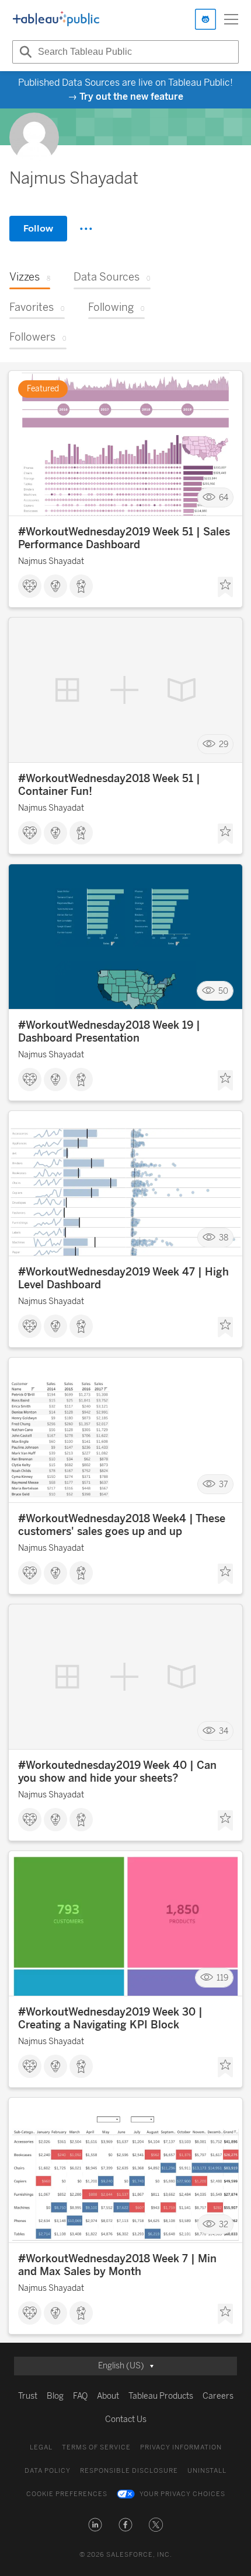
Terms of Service (96, 2447)
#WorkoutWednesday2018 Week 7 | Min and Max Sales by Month (117, 2265)
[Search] (24, 52)
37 (224, 1485)
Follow (38, 228)
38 (224, 1238)
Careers (218, 2396)
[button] (95, 2525)
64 (224, 498)
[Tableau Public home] (56, 19)
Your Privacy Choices (182, 2494)
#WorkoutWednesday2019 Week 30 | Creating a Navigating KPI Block (110, 2018)
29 (224, 744)
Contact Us (126, 2419)
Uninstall (207, 2471)
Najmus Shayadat (51, 561)
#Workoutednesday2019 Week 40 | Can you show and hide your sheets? (117, 1772)
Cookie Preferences (67, 2494)
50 (223, 991)
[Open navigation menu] (231, 19)
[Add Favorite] (225, 587)
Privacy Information (181, 2447)
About (108, 2396)
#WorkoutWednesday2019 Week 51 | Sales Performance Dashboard (124, 538)
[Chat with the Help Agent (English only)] (205, 19)
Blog (55, 2396)
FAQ (80, 2396)
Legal (41, 2447)
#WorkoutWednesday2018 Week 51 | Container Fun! (109, 785)
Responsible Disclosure (129, 2471)
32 (224, 2225)
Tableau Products (161, 2396)
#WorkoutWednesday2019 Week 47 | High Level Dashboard (123, 1278)
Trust (28, 2396)
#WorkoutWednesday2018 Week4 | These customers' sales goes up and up (122, 1525)
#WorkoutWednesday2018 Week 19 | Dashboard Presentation (109, 1032)
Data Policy (48, 2471)
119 (222, 1978)
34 (224, 1731)
